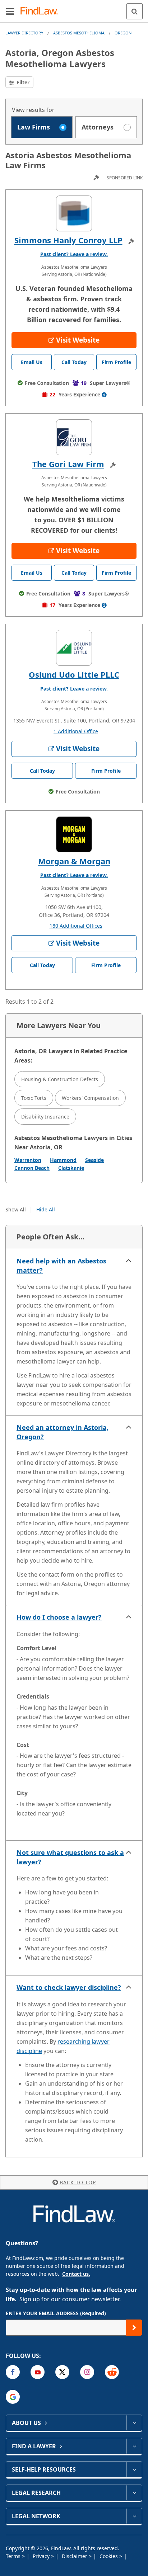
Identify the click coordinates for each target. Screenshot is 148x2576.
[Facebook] (13, 2372)
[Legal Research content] (134, 2493)
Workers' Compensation (90, 1098)
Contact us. (76, 2274)
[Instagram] (87, 2372)
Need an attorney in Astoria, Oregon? (63, 1432)
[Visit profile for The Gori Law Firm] (74, 437)
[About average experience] (104, 395)
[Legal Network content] (134, 2516)
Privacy (42, 2556)
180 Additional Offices (76, 926)
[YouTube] (38, 2372)
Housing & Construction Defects (60, 1079)
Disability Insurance (45, 1117)
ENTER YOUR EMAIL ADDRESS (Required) (56, 2313)
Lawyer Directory (24, 33)
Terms (14, 2556)
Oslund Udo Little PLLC (74, 674)
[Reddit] (112, 2372)
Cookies (109, 2556)
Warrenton (28, 1160)
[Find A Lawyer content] (134, 2446)
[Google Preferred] (13, 2397)
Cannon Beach (32, 1168)
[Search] (135, 11)
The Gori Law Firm (68, 464)
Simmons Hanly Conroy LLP (68, 240)
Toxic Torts (34, 1098)
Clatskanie (71, 1168)
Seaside (94, 1160)
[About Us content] (134, 2423)
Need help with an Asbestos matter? (61, 1266)
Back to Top (78, 2182)
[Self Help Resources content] (134, 2469)
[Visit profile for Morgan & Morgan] (74, 834)
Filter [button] (22, 82)
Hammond (63, 1160)
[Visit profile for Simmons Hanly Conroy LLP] (74, 213)
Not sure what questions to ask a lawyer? (70, 1857)
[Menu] (10, 11)
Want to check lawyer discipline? (69, 1987)
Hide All (46, 1209)
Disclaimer (75, 2556)
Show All (16, 1209)
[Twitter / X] (62, 2372)
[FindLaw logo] (41, 11)
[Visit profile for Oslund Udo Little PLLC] (74, 648)
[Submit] (134, 2328)
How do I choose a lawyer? (59, 1617)
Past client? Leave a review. (74, 254)
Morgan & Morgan (74, 861)
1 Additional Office (76, 731)
